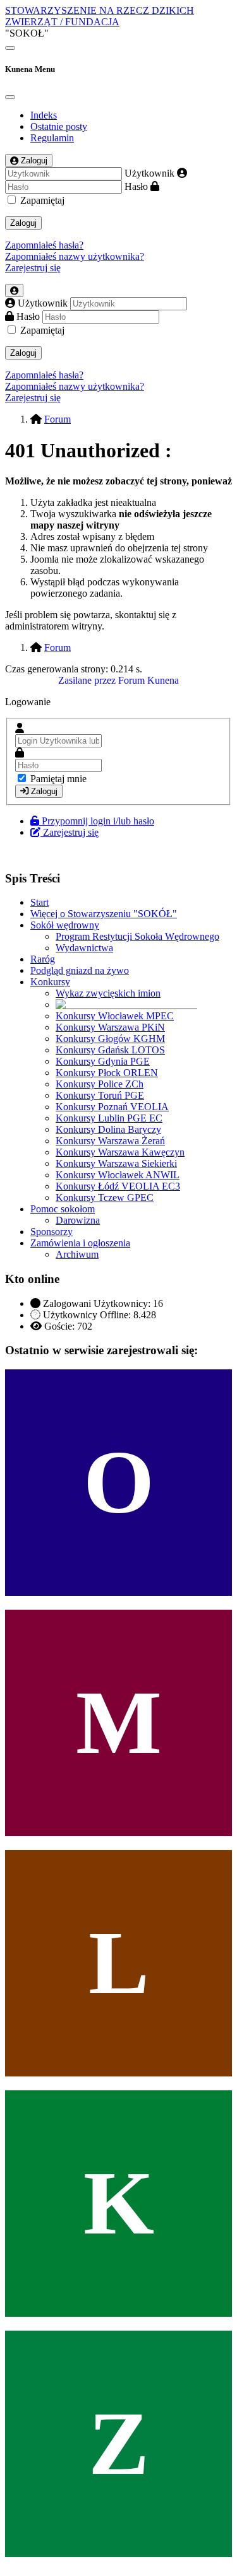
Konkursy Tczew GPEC (105, 1197)
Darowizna (78, 1220)
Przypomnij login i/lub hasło (98, 821)
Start (39, 902)
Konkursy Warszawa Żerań (110, 1141)
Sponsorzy (52, 1232)
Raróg (43, 959)
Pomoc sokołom (63, 1209)
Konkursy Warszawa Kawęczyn (120, 1152)
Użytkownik (149, 173)
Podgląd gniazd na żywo (80, 970)
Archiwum (77, 1254)
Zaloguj (23, 223)
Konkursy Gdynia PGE (103, 1061)
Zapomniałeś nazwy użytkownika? (75, 256)
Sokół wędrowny (65, 925)
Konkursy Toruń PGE (100, 1095)
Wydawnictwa (84, 948)
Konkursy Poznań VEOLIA (112, 1107)
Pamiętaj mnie (58, 779)
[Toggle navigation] (10, 48)
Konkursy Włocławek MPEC (115, 1016)
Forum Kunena (149, 680)
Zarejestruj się (33, 268)
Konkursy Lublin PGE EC (109, 1118)
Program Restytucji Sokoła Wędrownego (137, 936)
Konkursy (50, 982)
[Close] (10, 97)
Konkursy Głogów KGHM (110, 1039)
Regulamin (52, 138)
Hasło (136, 186)
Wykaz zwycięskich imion (108, 993)
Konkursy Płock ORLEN (107, 1073)
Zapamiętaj (42, 200)
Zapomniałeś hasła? (44, 245)
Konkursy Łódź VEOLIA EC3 (118, 1186)
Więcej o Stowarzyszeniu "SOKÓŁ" (104, 914)
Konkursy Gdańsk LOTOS (110, 1050)
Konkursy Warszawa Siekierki (116, 1163)
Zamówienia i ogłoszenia (80, 1243)
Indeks (44, 115)
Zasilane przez (87, 680)
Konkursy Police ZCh (100, 1084)
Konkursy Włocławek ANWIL (118, 1175)
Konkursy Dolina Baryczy (108, 1129)
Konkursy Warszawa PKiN (110, 1027)
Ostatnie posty (59, 126)
